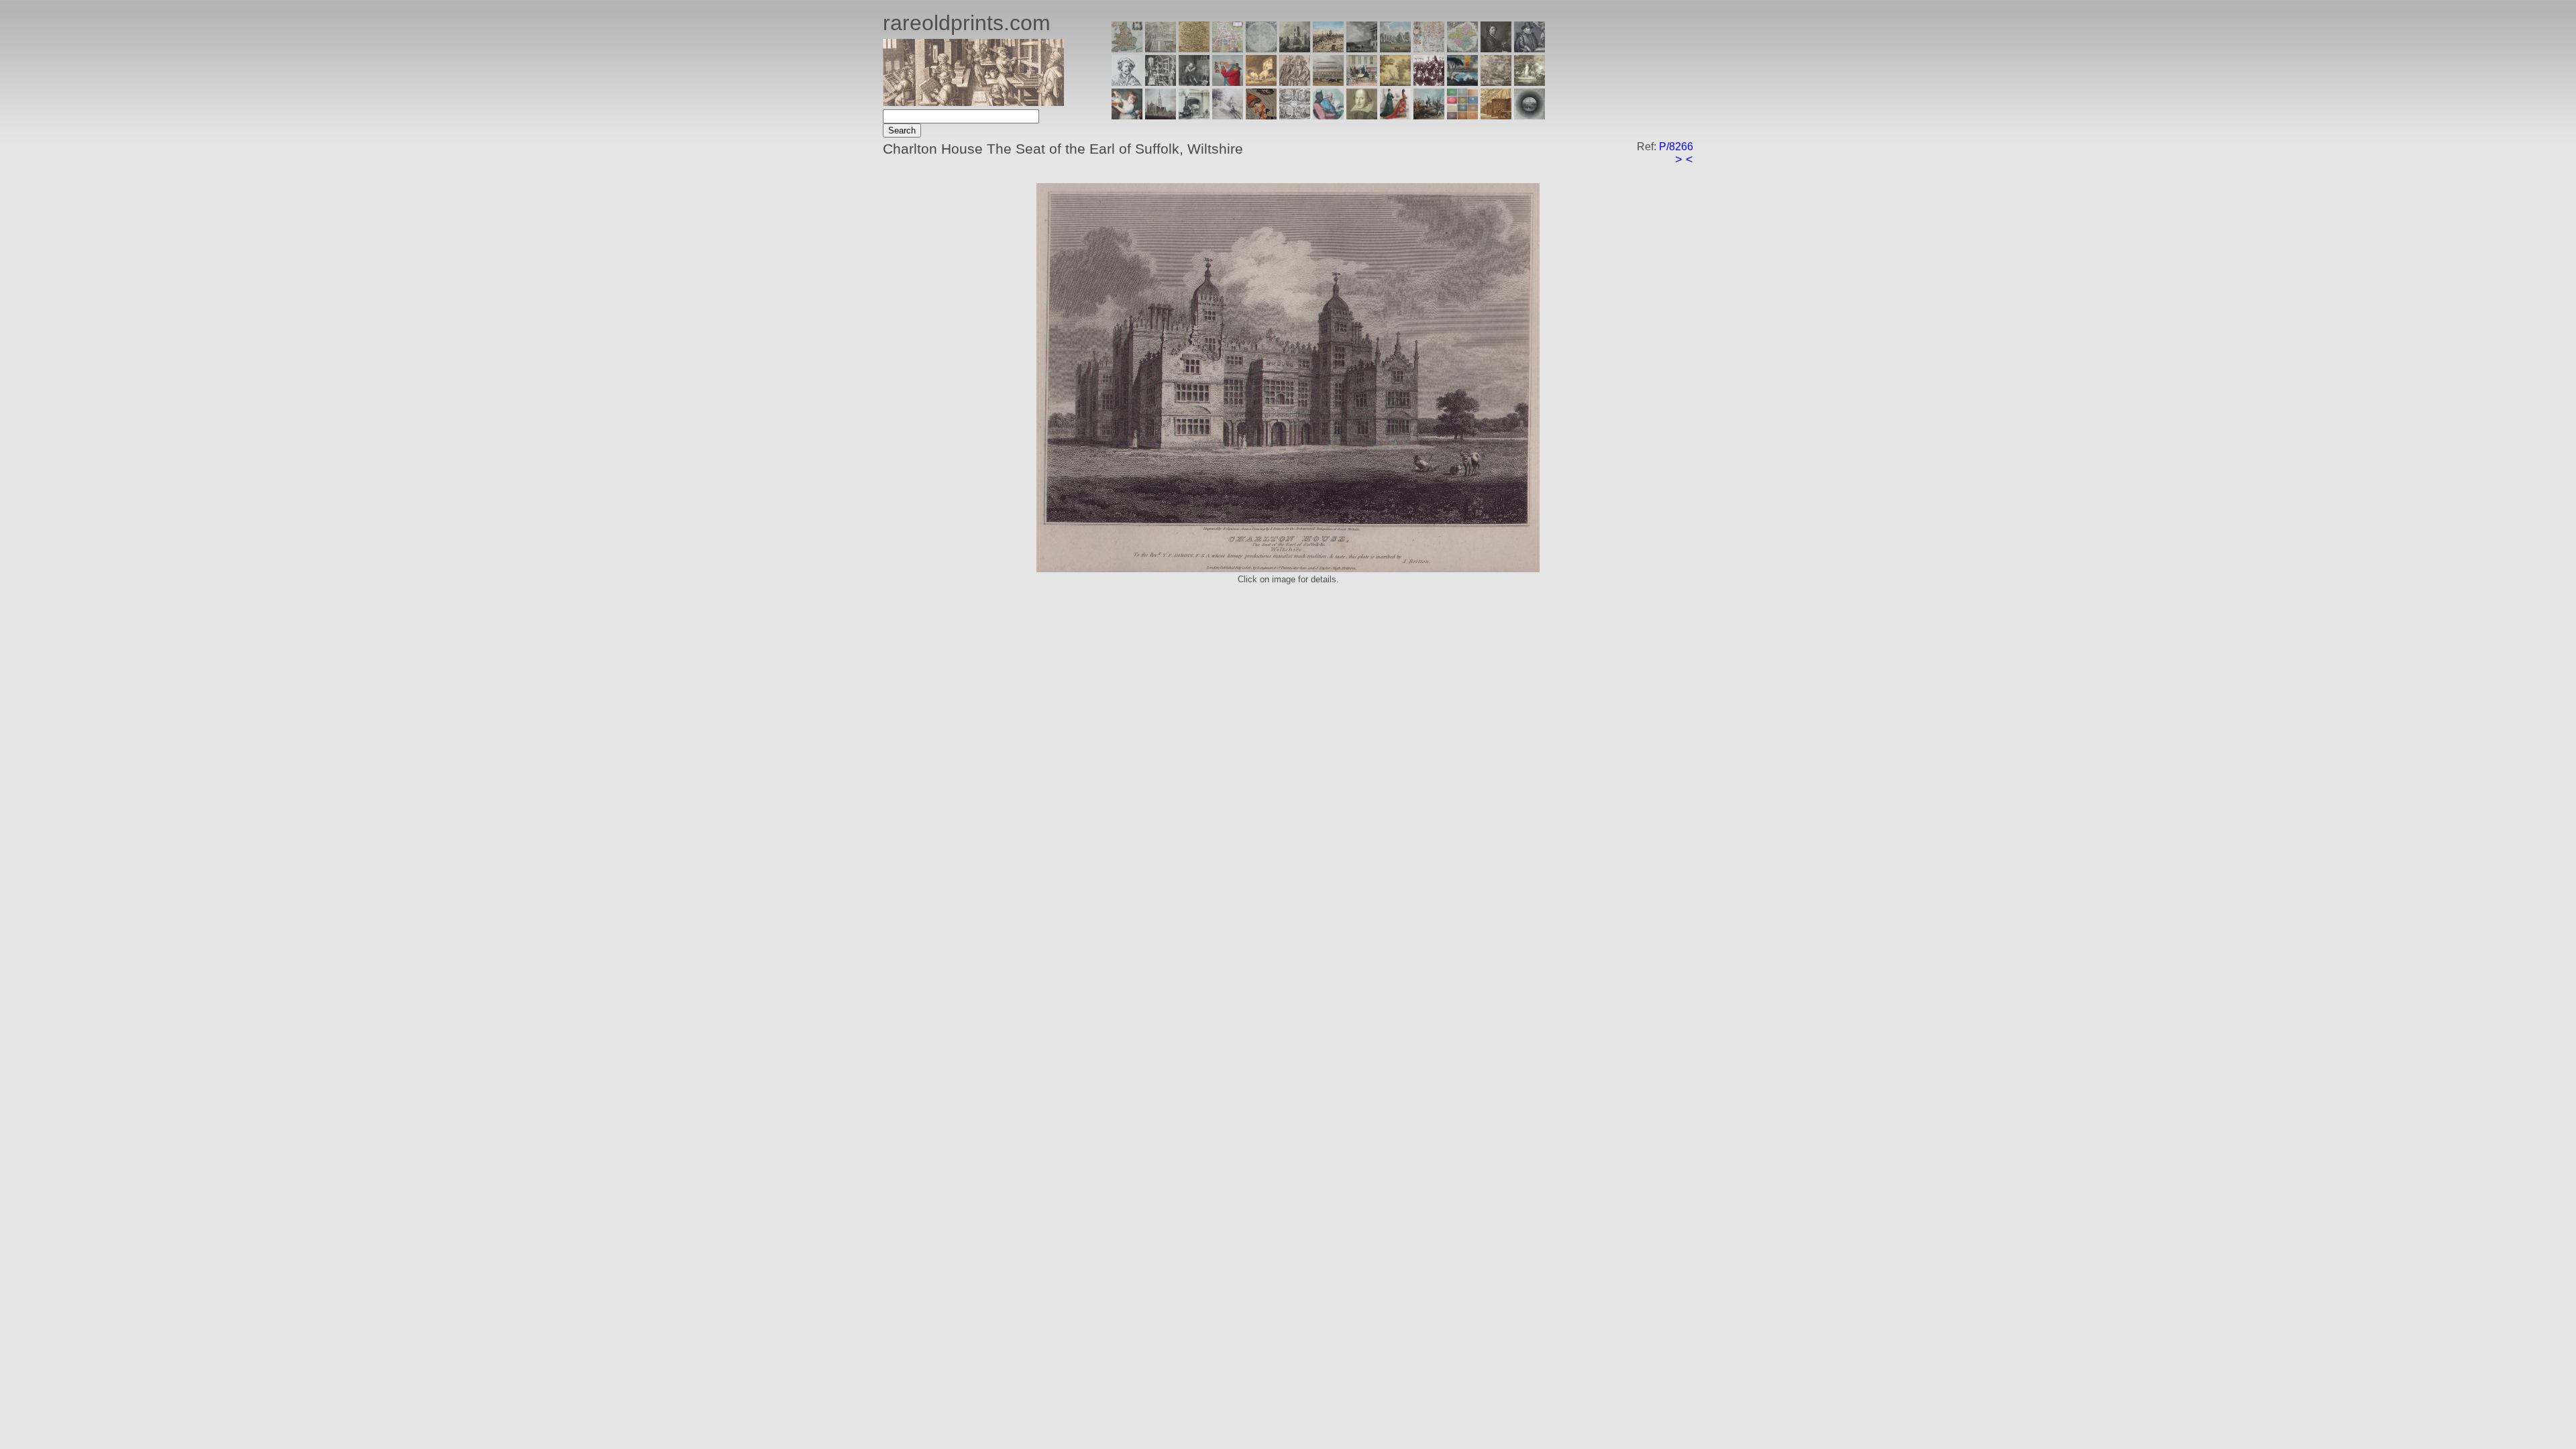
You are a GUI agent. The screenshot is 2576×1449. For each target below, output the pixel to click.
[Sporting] (1328, 82)
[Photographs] (1429, 82)
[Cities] (1328, 49)
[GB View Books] (1462, 116)
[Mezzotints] (1529, 82)
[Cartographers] (1529, 49)
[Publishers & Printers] (1161, 82)
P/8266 (1676, 147)
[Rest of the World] (1261, 49)
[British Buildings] (1295, 49)
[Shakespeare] (1362, 116)
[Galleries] (1462, 82)
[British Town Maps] (1228, 49)
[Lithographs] (1194, 116)
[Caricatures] (1228, 82)
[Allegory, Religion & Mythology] (1295, 116)
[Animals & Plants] (1261, 82)
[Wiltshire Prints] (1395, 49)
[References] (1496, 116)
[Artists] (1496, 49)
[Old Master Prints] (1496, 82)
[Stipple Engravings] (1127, 116)
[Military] (1429, 116)
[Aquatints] (1161, 116)
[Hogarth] (1194, 82)
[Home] (973, 102)
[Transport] (1362, 82)
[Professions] (1328, 116)
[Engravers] (1127, 82)
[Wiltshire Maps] (1429, 49)
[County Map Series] (1194, 49)
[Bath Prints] (1362, 49)
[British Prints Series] (1161, 49)
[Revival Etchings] (1228, 116)
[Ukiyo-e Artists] (1261, 116)
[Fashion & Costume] (1395, 116)
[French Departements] (1462, 49)
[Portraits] (1295, 82)
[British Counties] (1127, 49)
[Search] (1529, 116)
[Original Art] (1395, 82)
